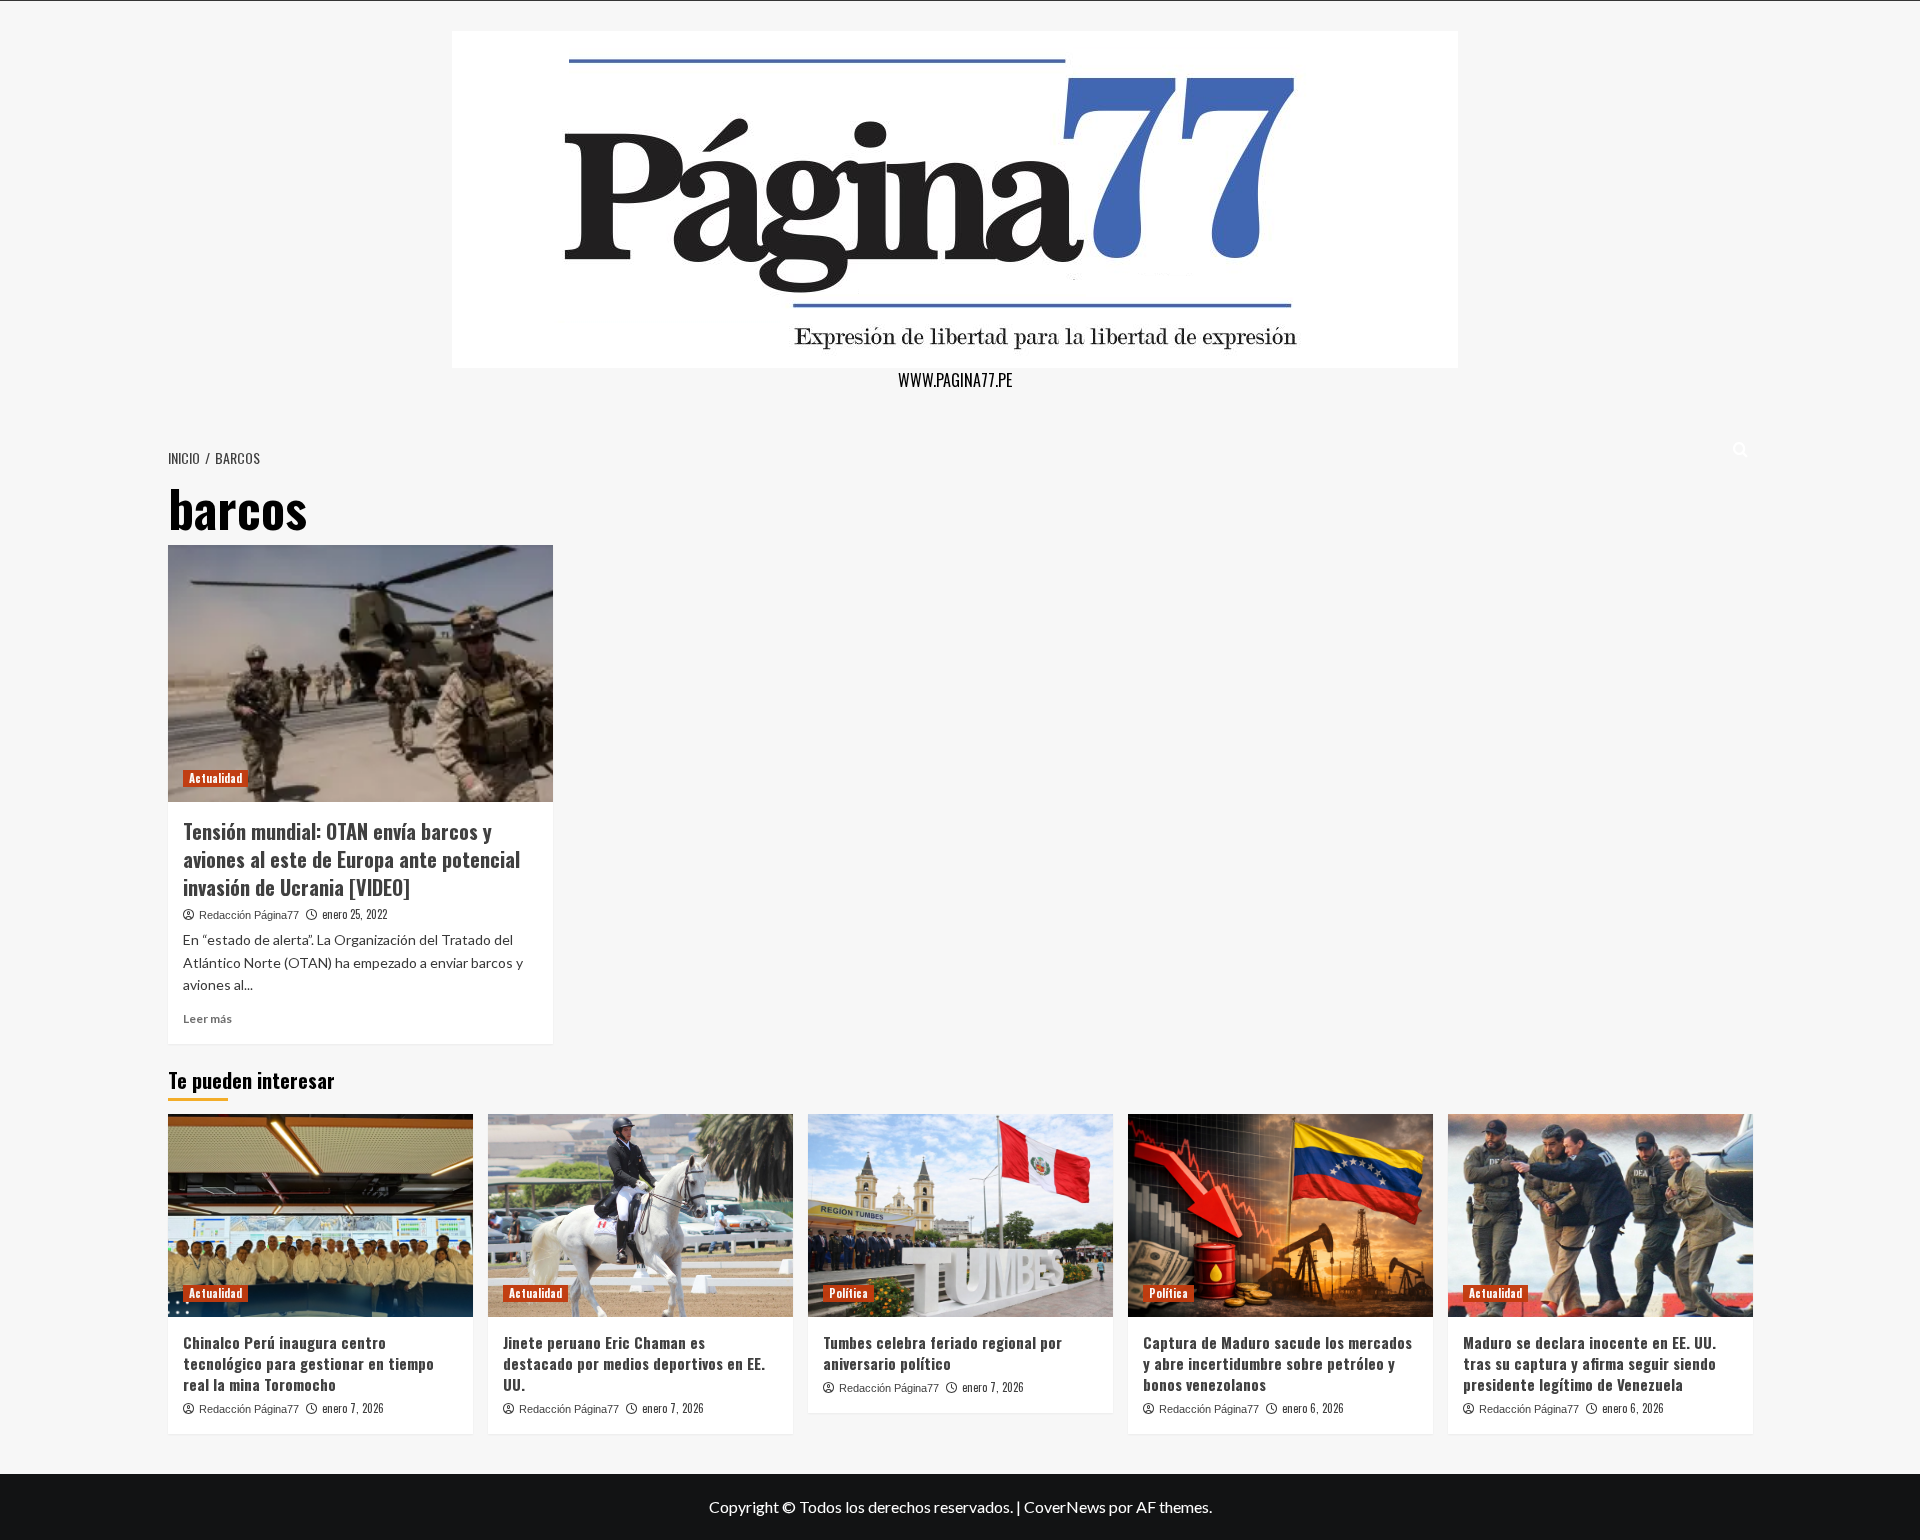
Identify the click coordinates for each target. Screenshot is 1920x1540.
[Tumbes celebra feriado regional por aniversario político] (960, 1215)
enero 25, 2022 (354, 914)
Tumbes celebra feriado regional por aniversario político (942, 1352)
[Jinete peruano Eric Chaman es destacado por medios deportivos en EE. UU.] (640, 1215)
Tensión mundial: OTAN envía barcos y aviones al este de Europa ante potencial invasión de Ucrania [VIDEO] (351, 859)
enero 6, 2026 (1313, 1408)
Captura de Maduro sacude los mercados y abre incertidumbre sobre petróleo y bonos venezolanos (1277, 1363)
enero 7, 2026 (353, 1408)
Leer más (207, 1018)
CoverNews (1065, 1506)
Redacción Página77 (249, 915)
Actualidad (215, 778)
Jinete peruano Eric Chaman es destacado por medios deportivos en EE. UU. (634, 1363)
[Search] (1740, 449)
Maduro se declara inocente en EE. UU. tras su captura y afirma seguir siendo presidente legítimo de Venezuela (1589, 1363)
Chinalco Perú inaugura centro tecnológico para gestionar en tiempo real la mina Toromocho (308, 1363)
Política (848, 1293)
